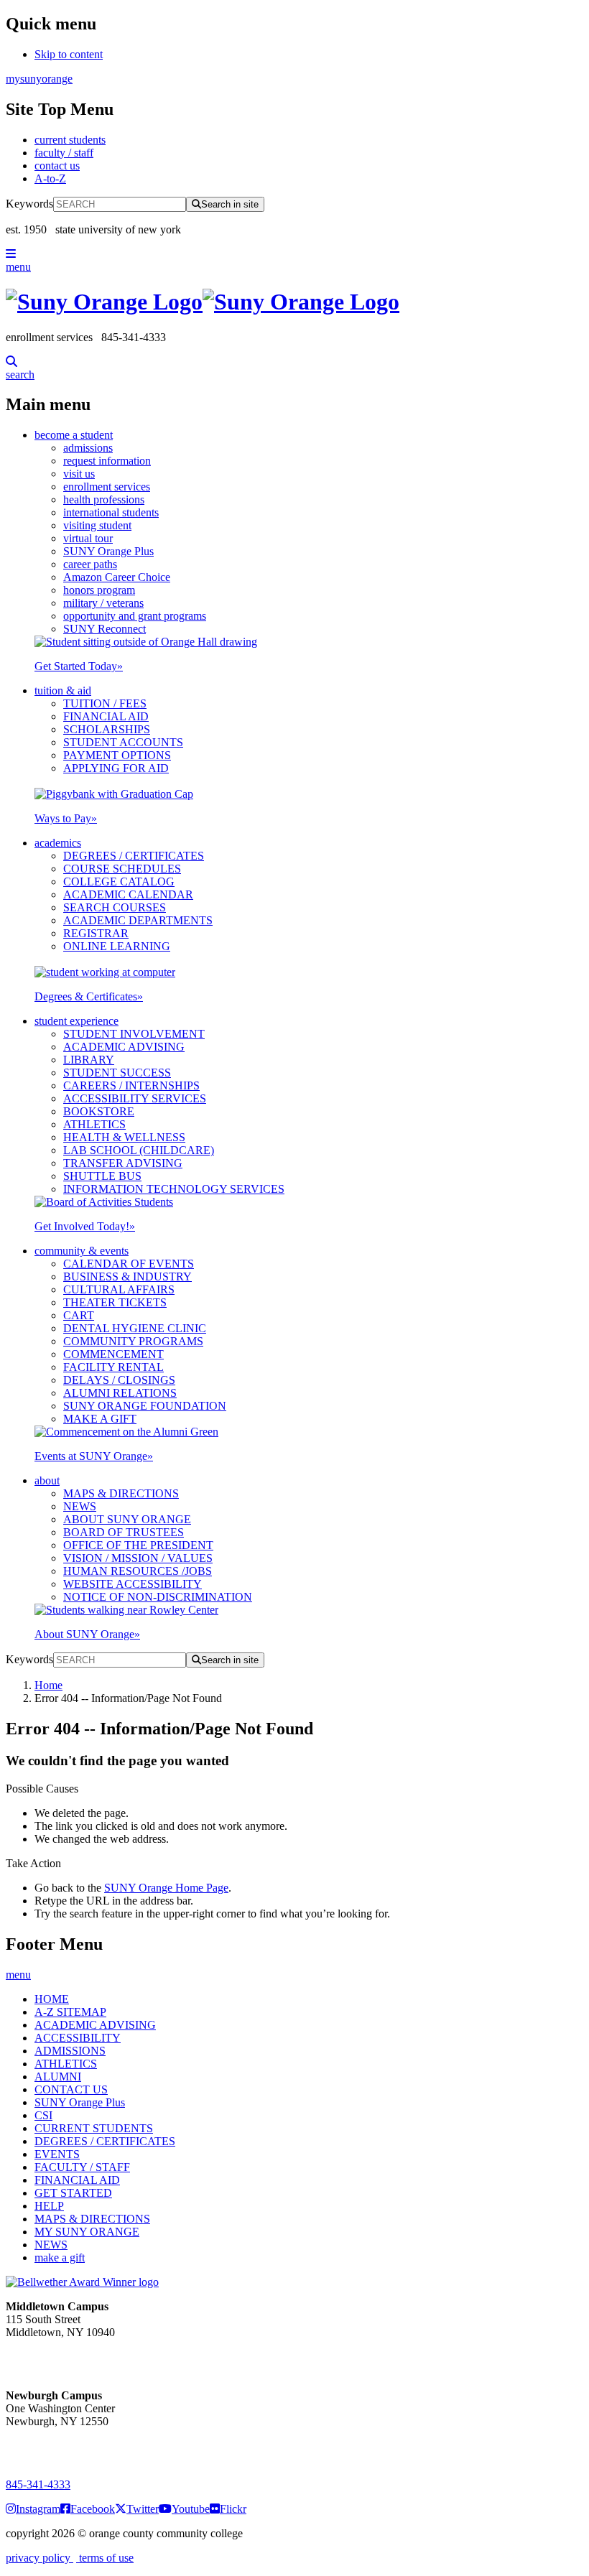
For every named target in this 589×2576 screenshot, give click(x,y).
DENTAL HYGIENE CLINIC (135, 1328)
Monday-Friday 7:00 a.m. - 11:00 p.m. (56, 2358)
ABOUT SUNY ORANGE (127, 1519)
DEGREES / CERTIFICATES (134, 856)
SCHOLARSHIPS (107, 729)
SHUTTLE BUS (102, 1176)
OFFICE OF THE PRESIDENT (138, 1545)
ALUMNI (58, 2077)
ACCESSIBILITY (78, 2038)
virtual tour (88, 538)
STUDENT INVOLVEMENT (134, 1034)
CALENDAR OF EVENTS (129, 1264)
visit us (79, 474)
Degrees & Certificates (89, 996)
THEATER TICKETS (115, 1302)
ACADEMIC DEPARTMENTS (138, 920)
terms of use (105, 2558)
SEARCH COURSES (115, 907)
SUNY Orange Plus (108, 551)
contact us (57, 166)
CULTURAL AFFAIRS (119, 1289)
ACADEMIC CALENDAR (128, 894)
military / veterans (103, 603)
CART (79, 1315)
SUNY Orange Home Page (166, 1888)
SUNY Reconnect (105, 629)
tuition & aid (63, 691)
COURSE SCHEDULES (122, 869)
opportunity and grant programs (135, 616)
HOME (52, 1999)
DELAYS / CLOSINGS (119, 1380)
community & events (82, 1251)
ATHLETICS (94, 1124)
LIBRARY (89, 1060)
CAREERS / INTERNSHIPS (131, 1085)
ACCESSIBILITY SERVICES (135, 1098)
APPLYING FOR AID (116, 768)
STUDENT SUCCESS (117, 1073)
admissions (88, 448)
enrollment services (107, 487)
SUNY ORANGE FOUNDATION (145, 1406)
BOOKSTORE (99, 1111)
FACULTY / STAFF (82, 2167)
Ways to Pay (66, 818)
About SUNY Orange (87, 1634)
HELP (49, 2206)
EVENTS (57, 2154)
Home (48, 1685)
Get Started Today (79, 666)
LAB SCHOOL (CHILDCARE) (139, 1150)
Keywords (29, 204)
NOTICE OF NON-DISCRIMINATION (158, 1597)
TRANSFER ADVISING (123, 1163)
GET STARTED (73, 2193)
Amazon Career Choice (117, 577)
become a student (74, 435)
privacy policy (40, 2558)
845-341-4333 (38, 2484)
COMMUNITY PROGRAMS (133, 1341)
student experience (76, 1021)
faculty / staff (64, 153)
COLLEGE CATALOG (119, 882)
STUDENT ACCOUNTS (123, 742)
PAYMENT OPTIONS (117, 755)
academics (58, 843)
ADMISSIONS (70, 2051)
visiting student (97, 525)
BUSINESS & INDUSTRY (127, 1277)
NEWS (80, 1506)
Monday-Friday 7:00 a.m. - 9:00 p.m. (53, 2447)
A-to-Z (50, 178)
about (47, 1480)
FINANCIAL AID (106, 716)
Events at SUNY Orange (94, 1456)
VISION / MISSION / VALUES (138, 1558)
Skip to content (69, 54)
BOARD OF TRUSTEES (124, 1532)
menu (18, 267)
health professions (104, 499)
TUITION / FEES (105, 703)
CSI (43, 2115)
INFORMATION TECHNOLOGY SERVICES (174, 1189)
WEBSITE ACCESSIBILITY (133, 1584)
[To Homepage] (294, 302)
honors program (99, 590)
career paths (90, 564)
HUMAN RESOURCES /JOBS (138, 1571)
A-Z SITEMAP (70, 2012)
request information (107, 461)
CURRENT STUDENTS (94, 2128)
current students (70, 140)
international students (111, 512)
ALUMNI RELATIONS (120, 1393)
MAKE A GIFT (100, 1419)
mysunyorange (39, 79)
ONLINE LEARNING (117, 946)
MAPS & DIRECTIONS (121, 1493)
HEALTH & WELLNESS (124, 1137)
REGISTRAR (96, 933)
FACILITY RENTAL (113, 1367)
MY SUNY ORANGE (87, 2232)
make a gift (60, 2258)
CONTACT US (71, 2089)
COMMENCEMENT (113, 1354)
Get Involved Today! (85, 1226)
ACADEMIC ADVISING (124, 1047)
